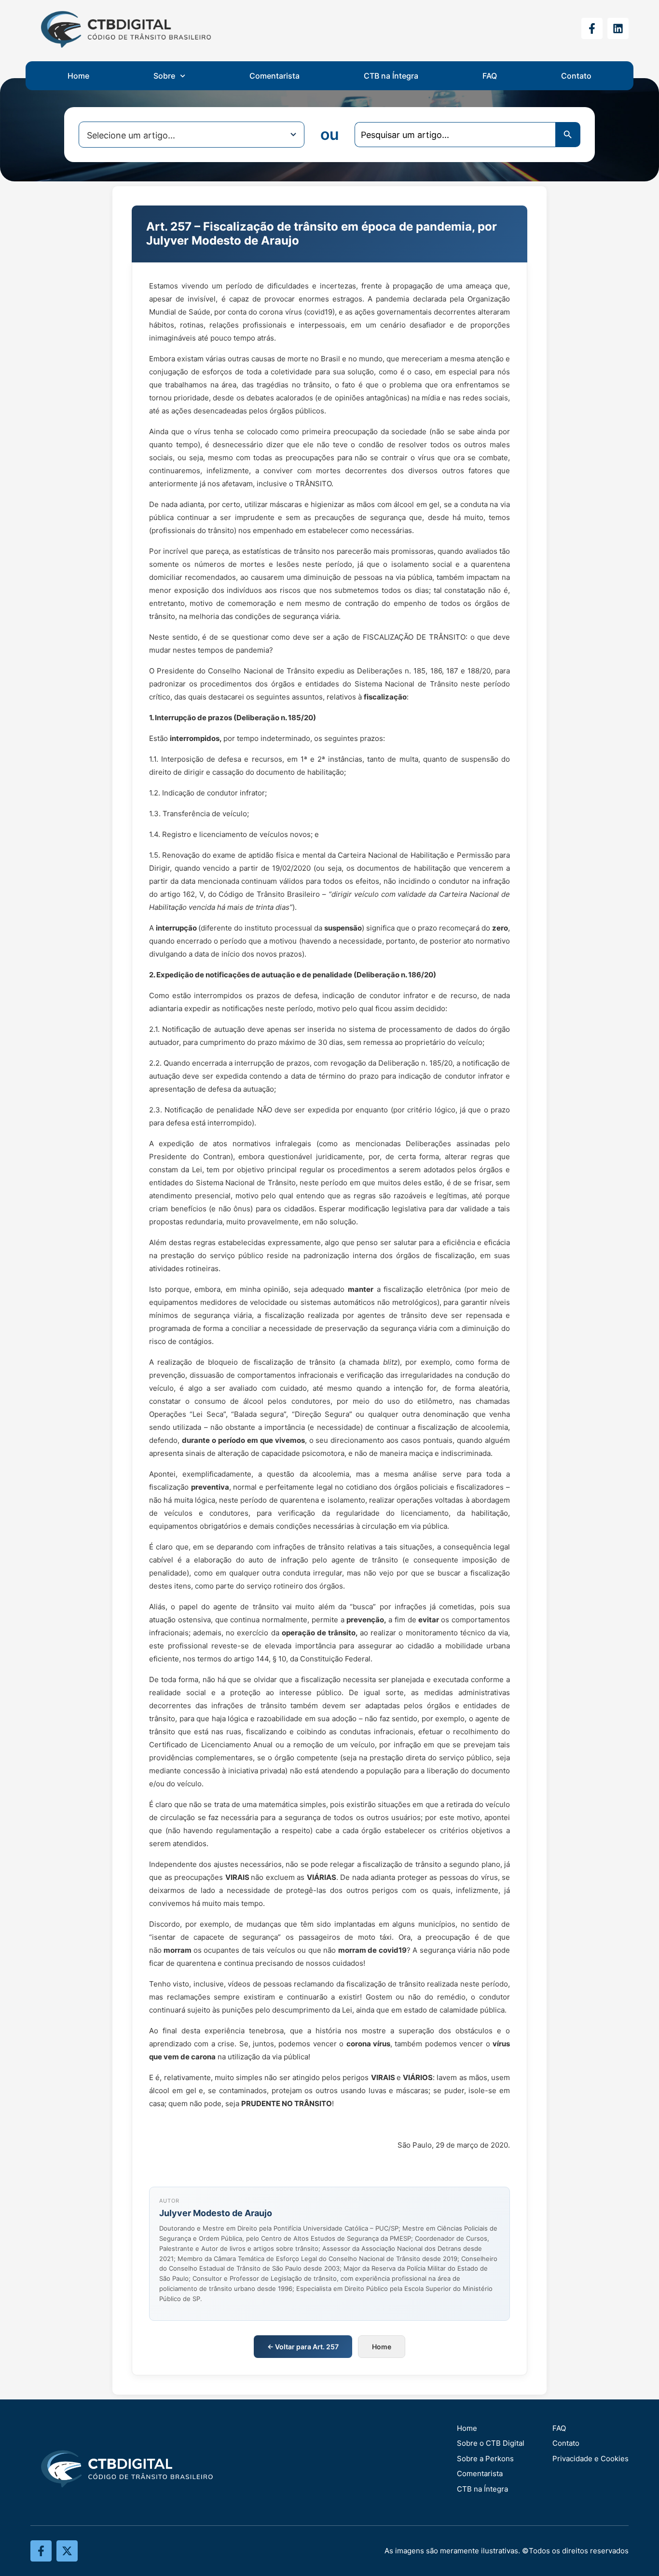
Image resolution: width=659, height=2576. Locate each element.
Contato (576, 76)
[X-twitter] (67, 2551)
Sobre (164, 76)
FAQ (490, 76)
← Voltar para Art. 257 (303, 2347)
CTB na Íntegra (391, 76)
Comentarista (275, 76)
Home (78, 76)
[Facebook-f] (592, 28)
